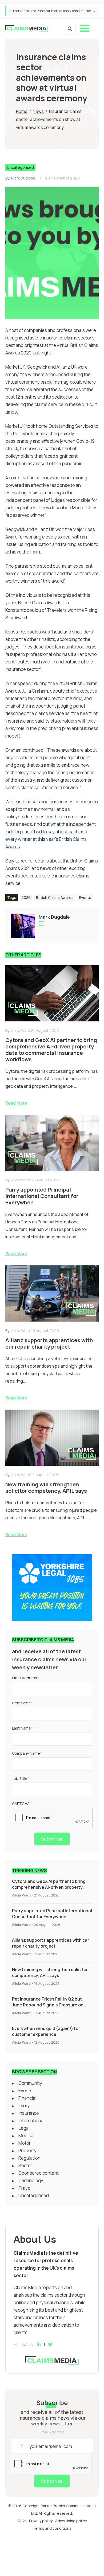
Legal (24, 2128)
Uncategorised (20, 167)
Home (22, 111)
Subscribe (52, 1839)
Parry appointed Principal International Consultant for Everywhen (52, 1914)
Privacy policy (41, 2521)
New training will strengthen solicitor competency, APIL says (50, 1972)
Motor (25, 2143)
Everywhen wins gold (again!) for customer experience (46, 2031)
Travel (25, 2188)
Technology (31, 2180)
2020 (26, 897)
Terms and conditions (52, 2528)
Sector (25, 2165)
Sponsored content (39, 2173)
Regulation (29, 2158)
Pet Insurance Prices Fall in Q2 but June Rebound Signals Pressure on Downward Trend (48, 2005)
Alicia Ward (21, 1895)
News (38, 111)
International (31, 2121)
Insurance (29, 2113)
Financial (27, 2098)
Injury (24, 2106)
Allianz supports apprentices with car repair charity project (55, 11)
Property (27, 2151)
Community (30, 2083)
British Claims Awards (55, 897)
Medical (26, 2136)
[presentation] (53, 1818)
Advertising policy (71, 2521)
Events (85, 897)
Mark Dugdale (23, 178)
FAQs (22, 2521)
